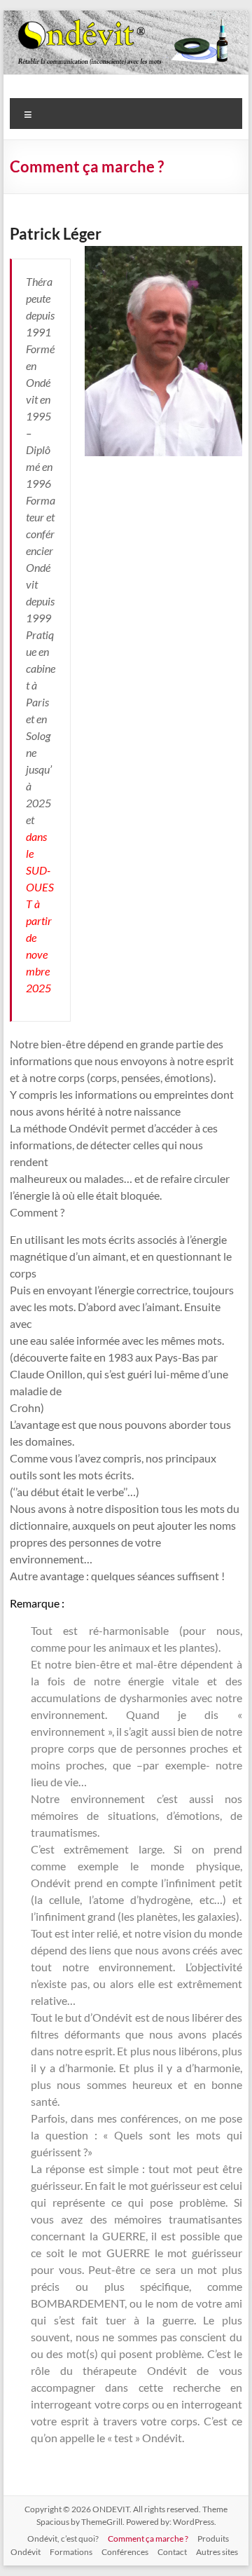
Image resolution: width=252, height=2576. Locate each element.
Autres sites (217, 2552)
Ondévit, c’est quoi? (63, 2539)
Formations (71, 2552)
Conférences (125, 2552)
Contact (172, 2552)
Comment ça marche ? (148, 2539)
